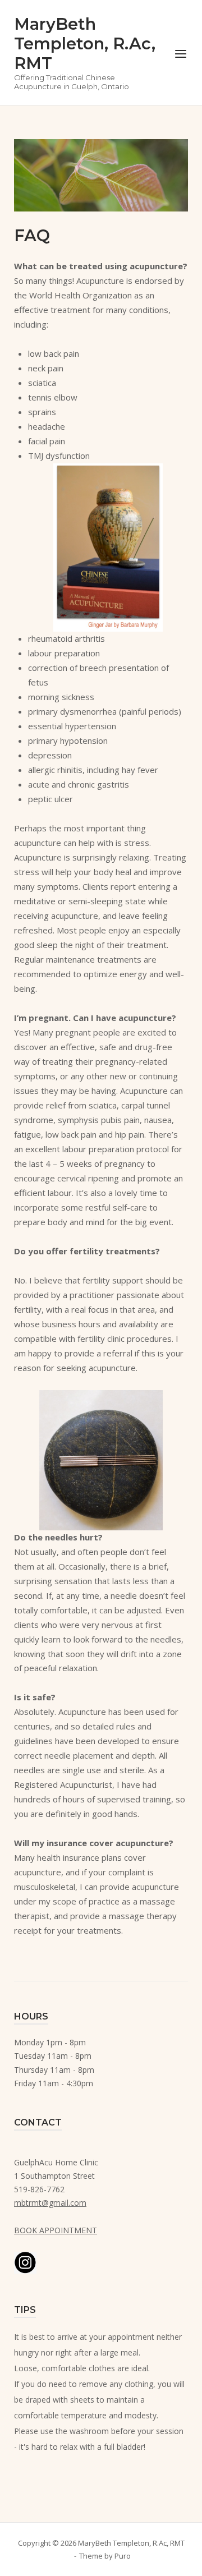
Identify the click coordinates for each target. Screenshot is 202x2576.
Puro (123, 2556)
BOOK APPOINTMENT (56, 2230)
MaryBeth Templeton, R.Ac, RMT (85, 43)
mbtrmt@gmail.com (50, 2203)
